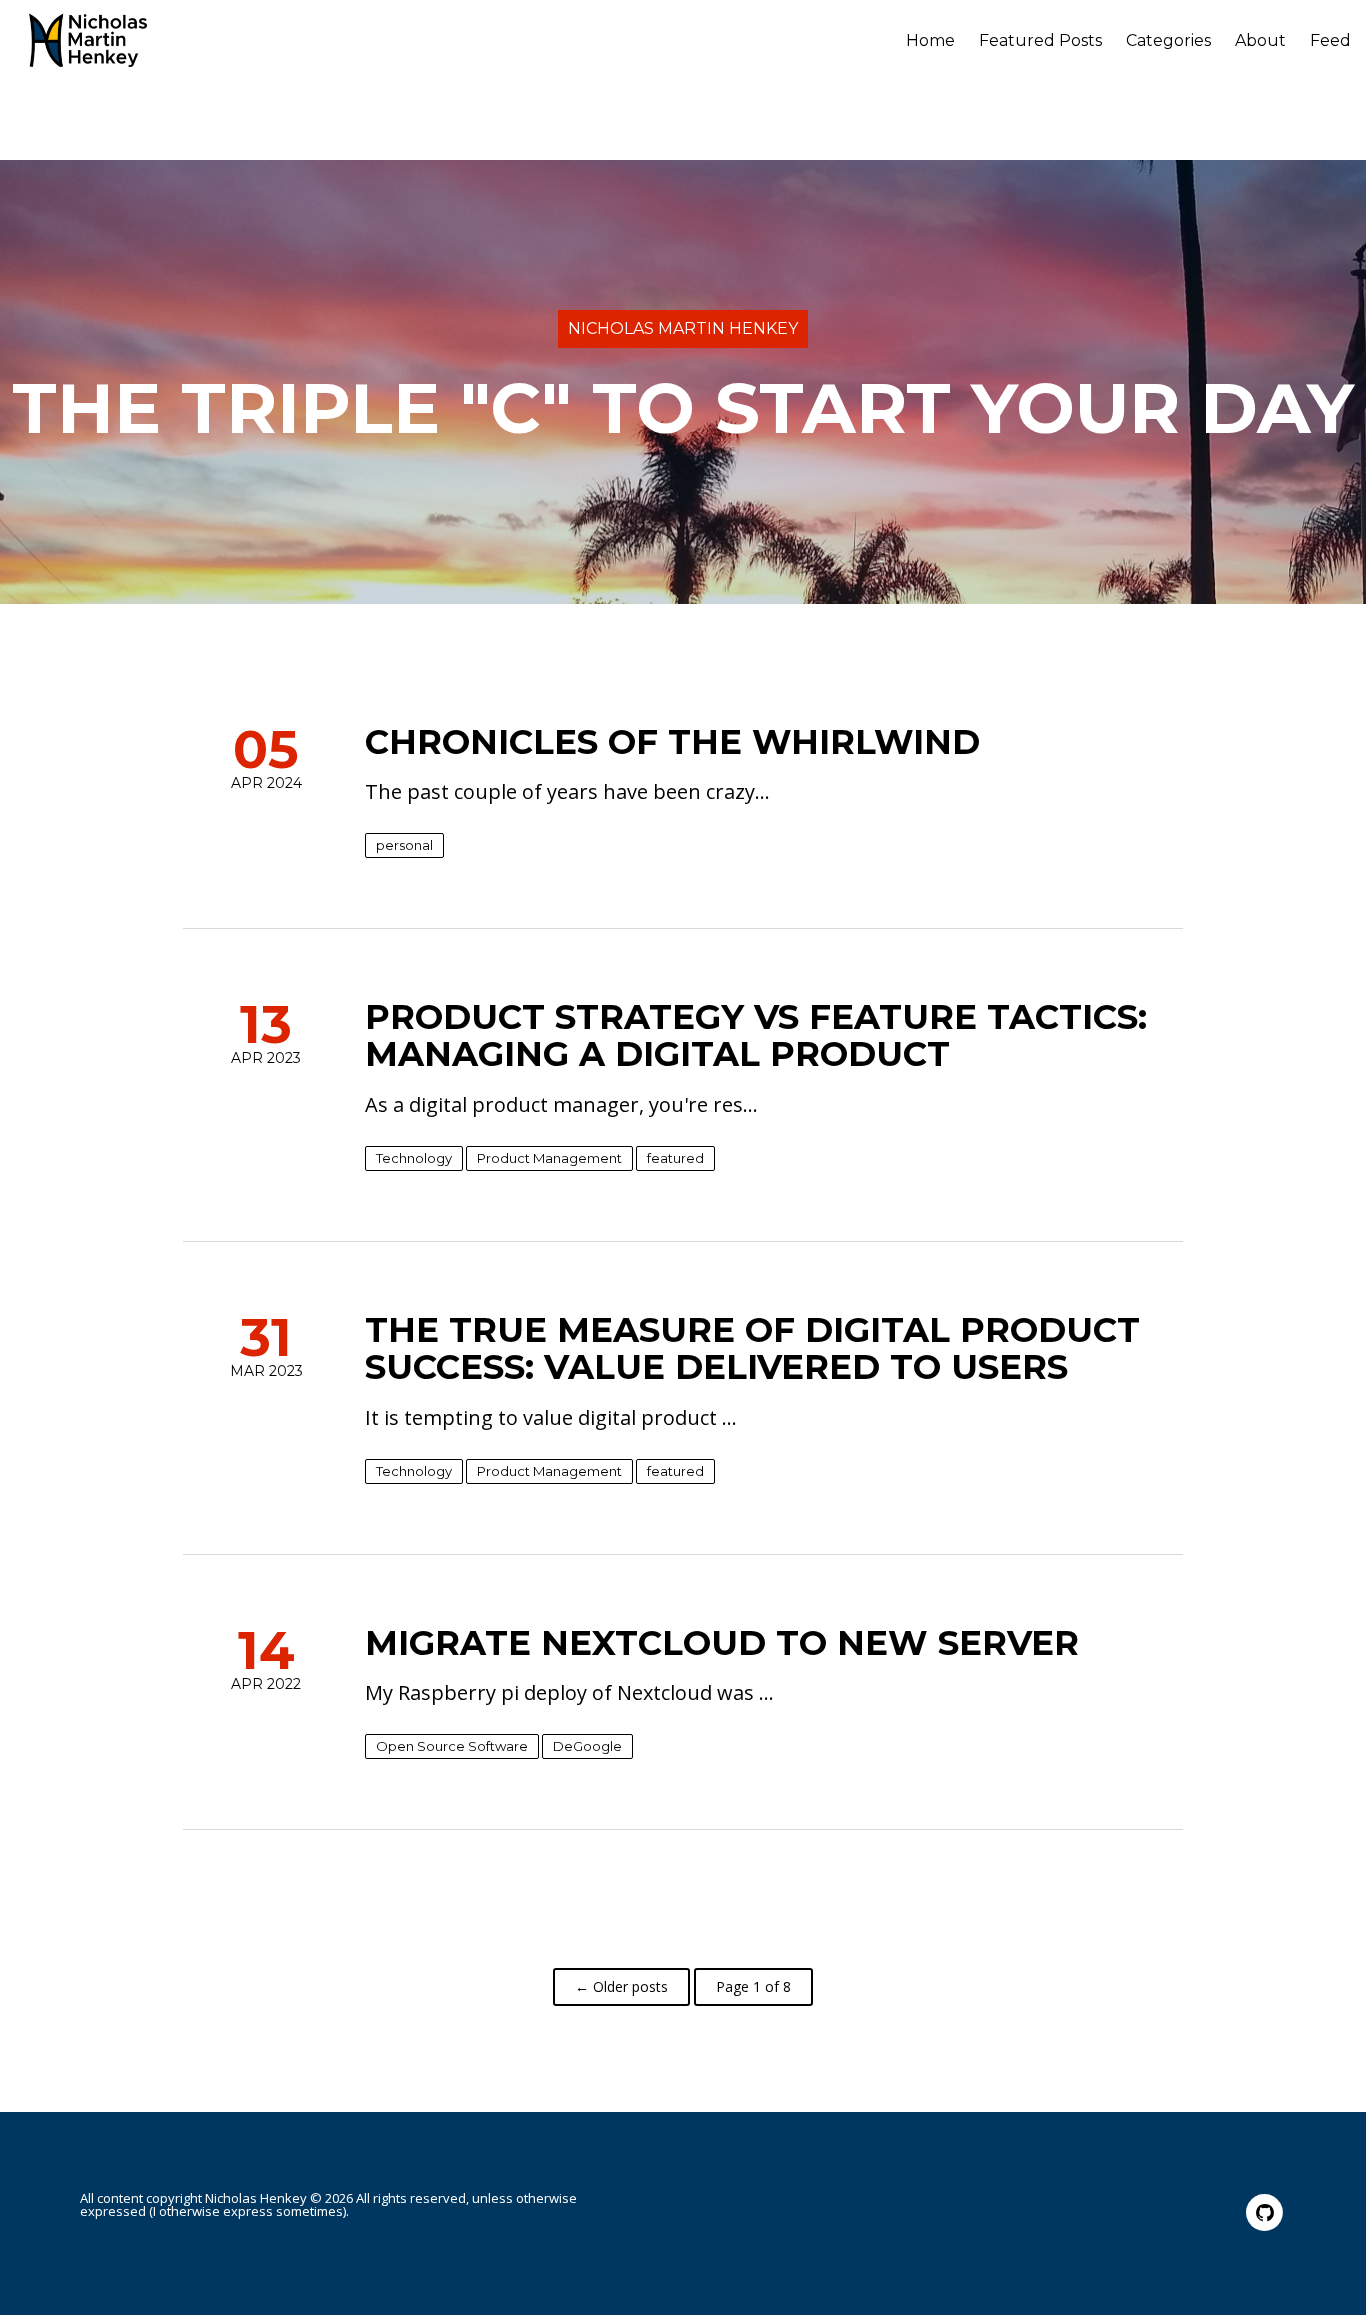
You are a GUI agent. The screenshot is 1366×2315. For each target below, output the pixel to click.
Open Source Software (452, 1746)
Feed (1330, 40)
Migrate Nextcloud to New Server (722, 1643)
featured (675, 1158)
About (1260, 40)
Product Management (549, 1158)
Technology (414, 1158)
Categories (1168, 40)
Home (930, 40)
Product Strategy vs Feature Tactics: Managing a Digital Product (756, 1035)
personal (404, 845)
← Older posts (621, 1986)
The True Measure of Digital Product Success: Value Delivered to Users (752, 1348)
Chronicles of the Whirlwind (672, 742)
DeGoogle (587, 1746)
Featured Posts (1040, 40)
